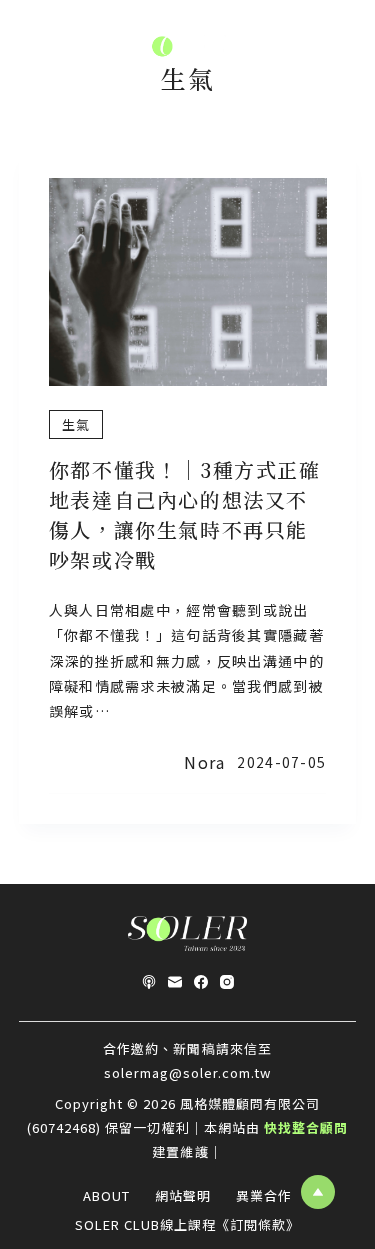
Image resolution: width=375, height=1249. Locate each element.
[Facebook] (201, 982)
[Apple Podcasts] (149, 982)
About (106, 1196)
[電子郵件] (175, 982)
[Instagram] (227, 982)
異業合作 (264, 1196)
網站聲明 (183, 1196)
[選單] (27, 50)
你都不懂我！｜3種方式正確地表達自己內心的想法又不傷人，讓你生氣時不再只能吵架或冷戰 (185, 514)
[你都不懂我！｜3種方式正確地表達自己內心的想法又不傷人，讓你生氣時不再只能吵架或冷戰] (188, 282)
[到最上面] (318, 1192)
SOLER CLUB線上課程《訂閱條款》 (188, 1225)
